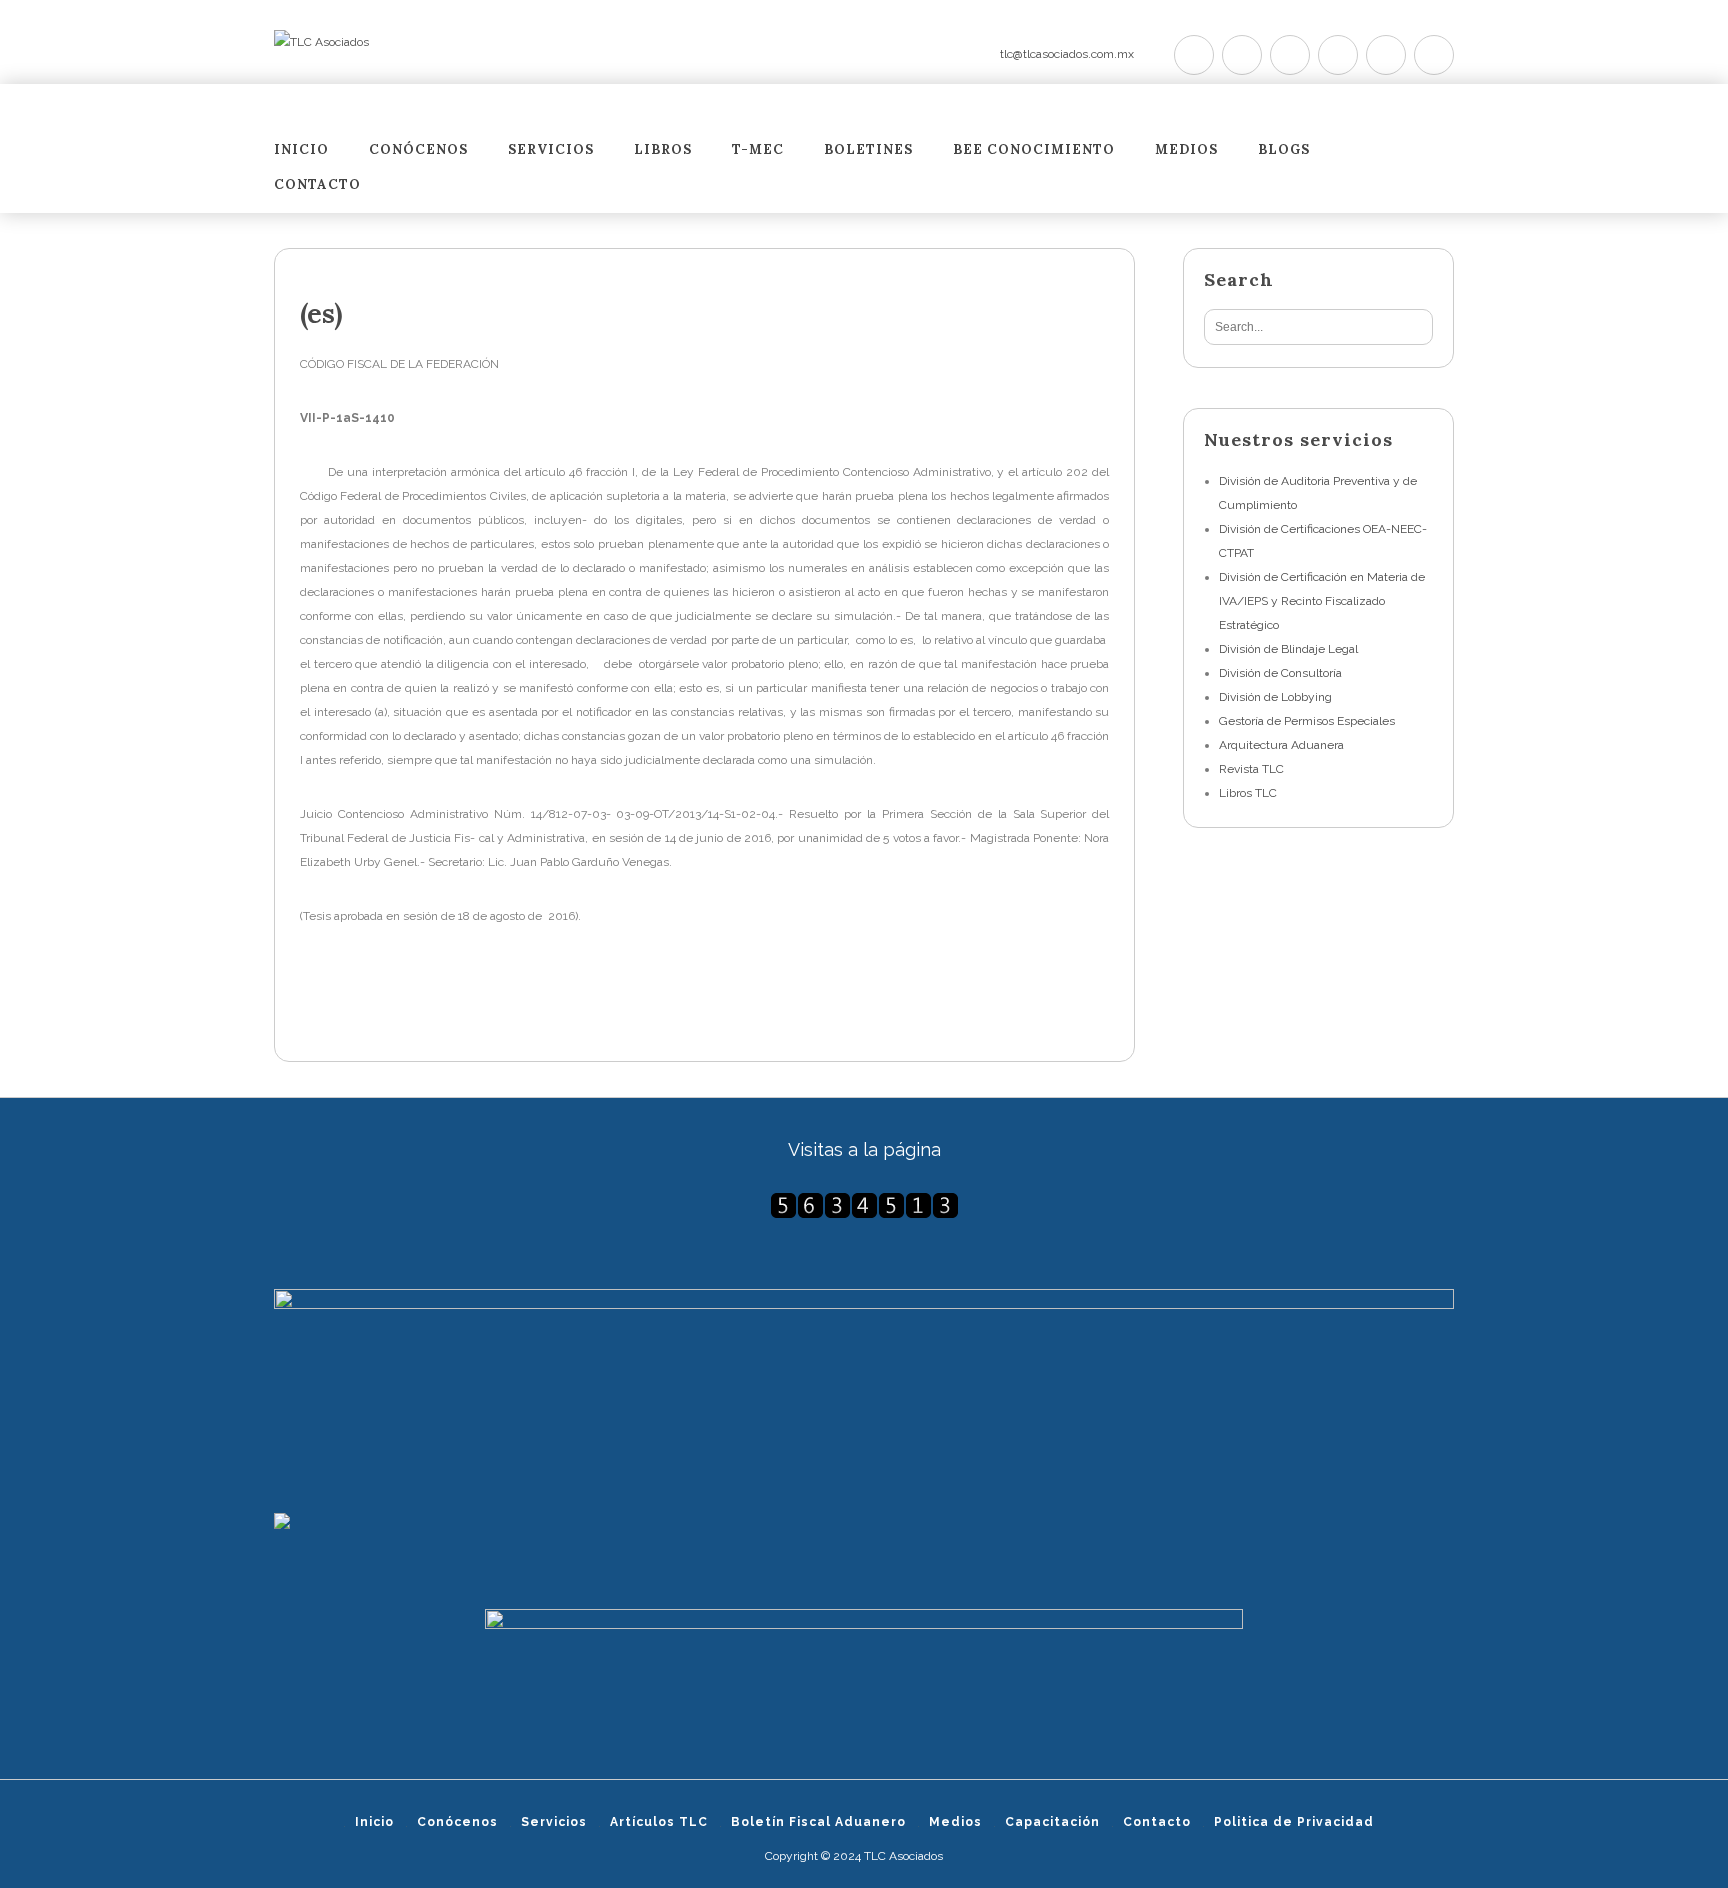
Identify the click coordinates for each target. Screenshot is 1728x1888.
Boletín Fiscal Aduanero (818, 1822)
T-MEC (758, 150)
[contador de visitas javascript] (864, 1205)
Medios (1186, 150)
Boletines (868, 150)
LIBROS (663, 150)
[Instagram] (1386, 55)
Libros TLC (1248, 793)
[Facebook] (1242, 55)
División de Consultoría (1280, 673)
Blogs (1284, 150)
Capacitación (1052, 1822)
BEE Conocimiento (1034, 150)
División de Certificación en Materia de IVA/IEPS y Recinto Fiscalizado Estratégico (1322, 601)
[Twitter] (1194, 55)
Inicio (301, 150)
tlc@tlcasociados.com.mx (1067, 54)
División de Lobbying (1275, 697)
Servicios (551, 150)
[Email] (1434, 55)
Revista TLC (1251, 769)
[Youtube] (1338, 55)
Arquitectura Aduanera (1281, 745)
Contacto (317, 185)
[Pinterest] (1290, 55)
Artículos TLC (659, 1822)
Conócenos (418, 150)
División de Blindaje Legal (1288, 649)
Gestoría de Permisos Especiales (1307, 721)
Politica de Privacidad (1294, 1822)
